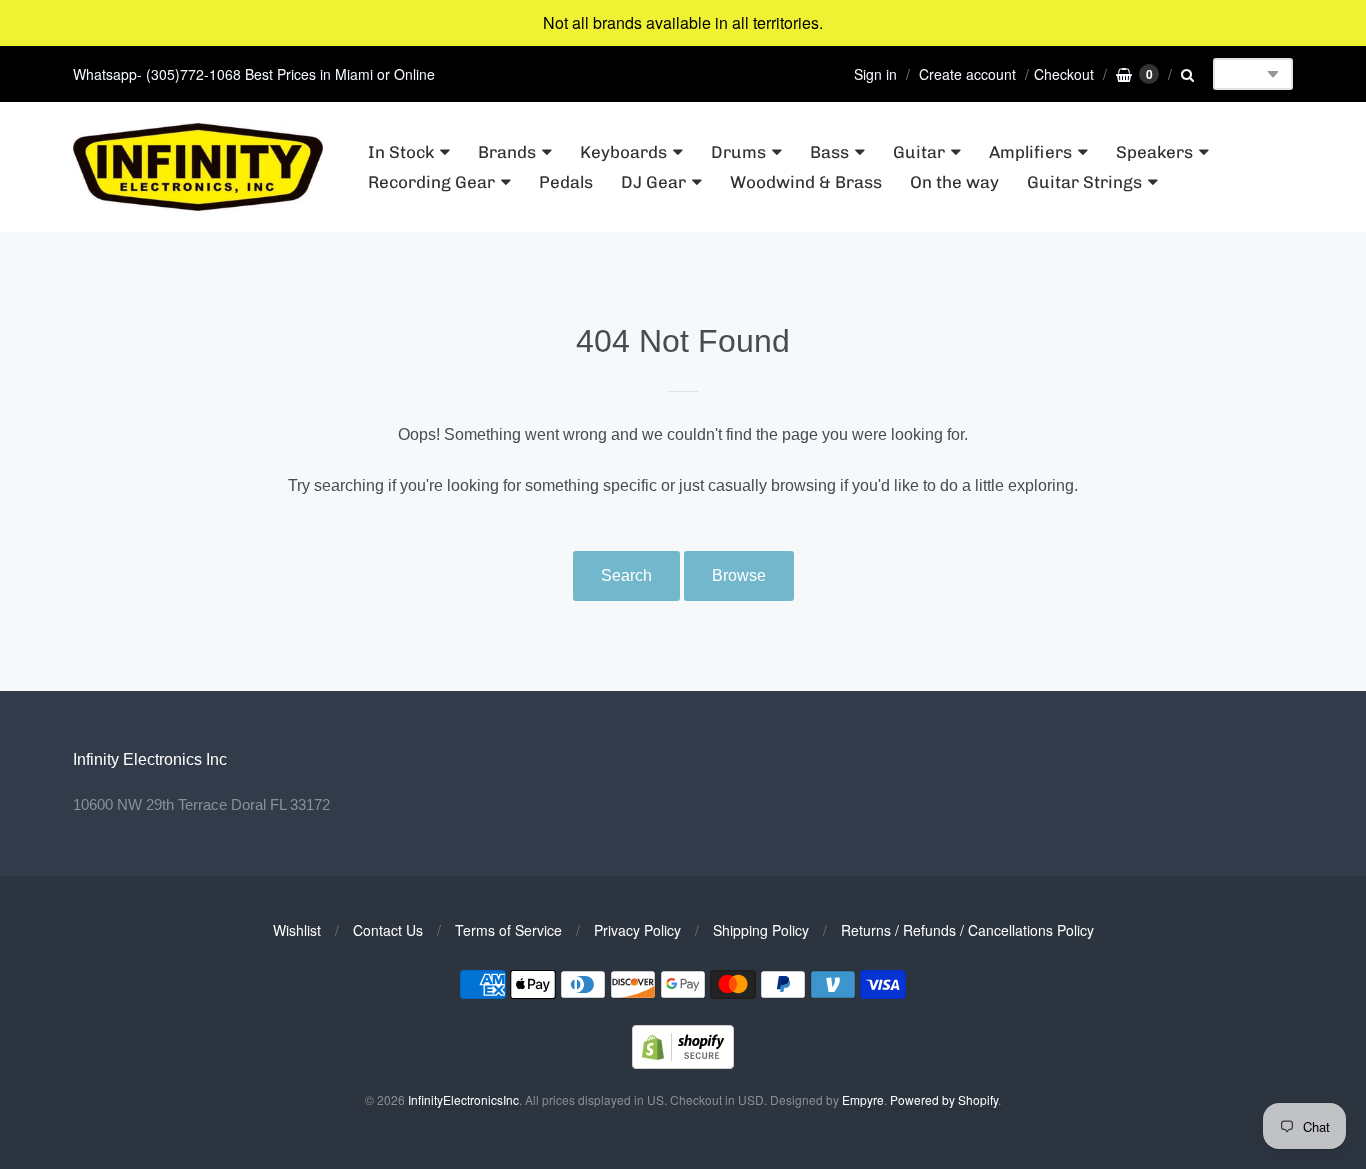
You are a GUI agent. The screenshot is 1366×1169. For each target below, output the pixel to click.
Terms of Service (508, 930)
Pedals (566, 182)
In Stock (401, 152)
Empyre (863, 1099)
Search (626, 575)
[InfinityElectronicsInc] (198, 167)
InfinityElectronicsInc (463, 1099)
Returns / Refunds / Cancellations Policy (967, 930)
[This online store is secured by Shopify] (683, 1062)
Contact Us (388, 930)
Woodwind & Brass (806, 182)
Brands (507, 152)
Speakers (1154, 152)
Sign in (875, 74)
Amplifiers (1030, 152)
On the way (954, 182)
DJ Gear (653, 182)
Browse (739, 575)
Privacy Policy (637, 930)
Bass (829, 152)
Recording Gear (431, 182)
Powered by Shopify (944, 1099)
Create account (967, 74)
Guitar (919, 152)
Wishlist (297, 930)
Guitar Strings (1084, 182)
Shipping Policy (761, 930)
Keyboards (623, 152)
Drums (738, 152)
